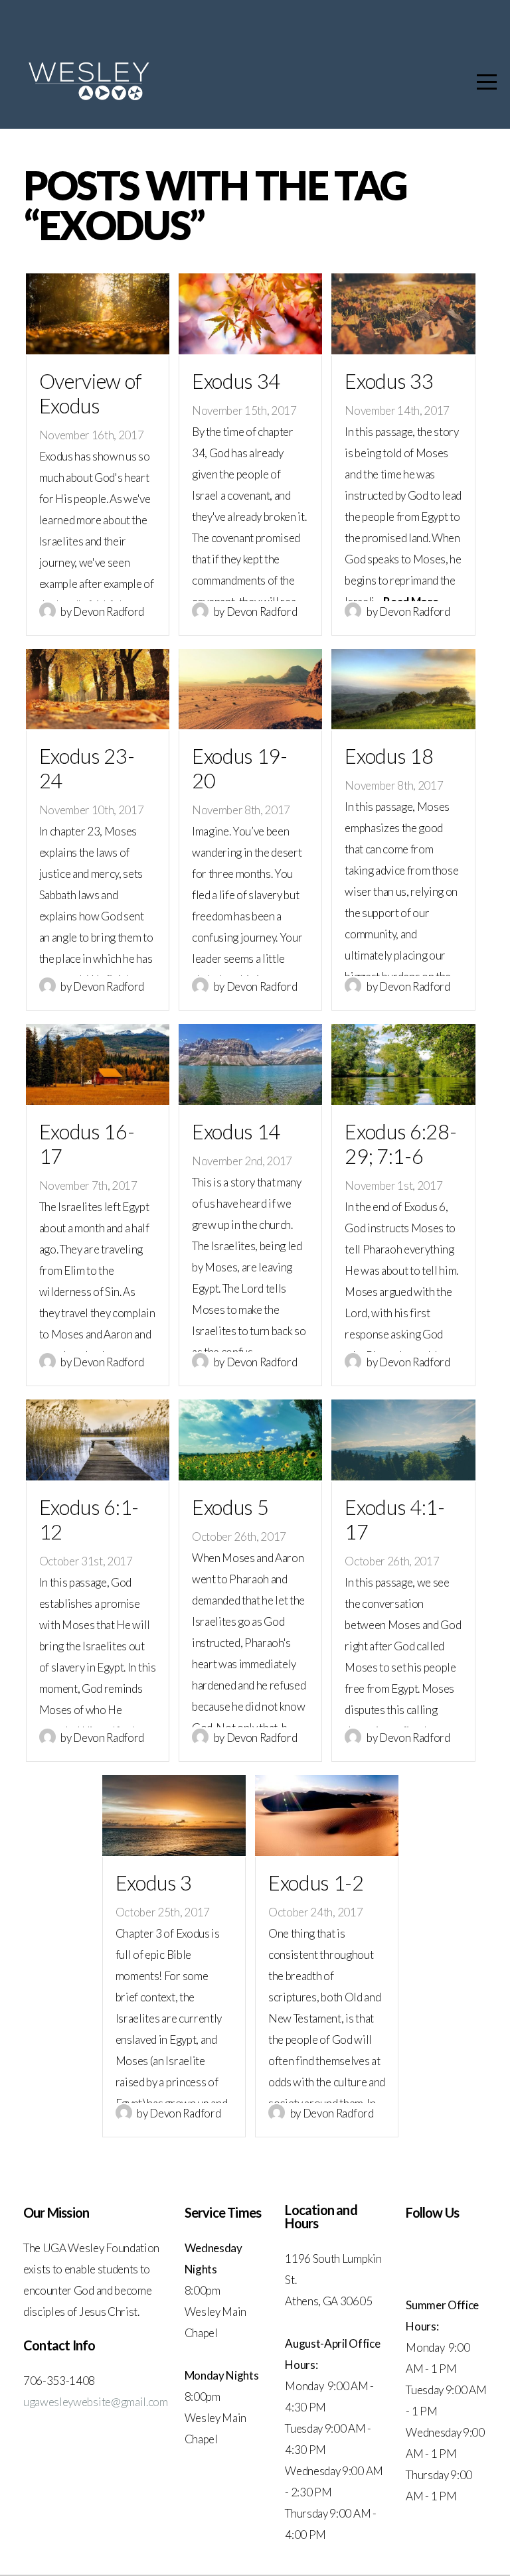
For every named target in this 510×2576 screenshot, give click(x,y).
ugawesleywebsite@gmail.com (96, 2402)
